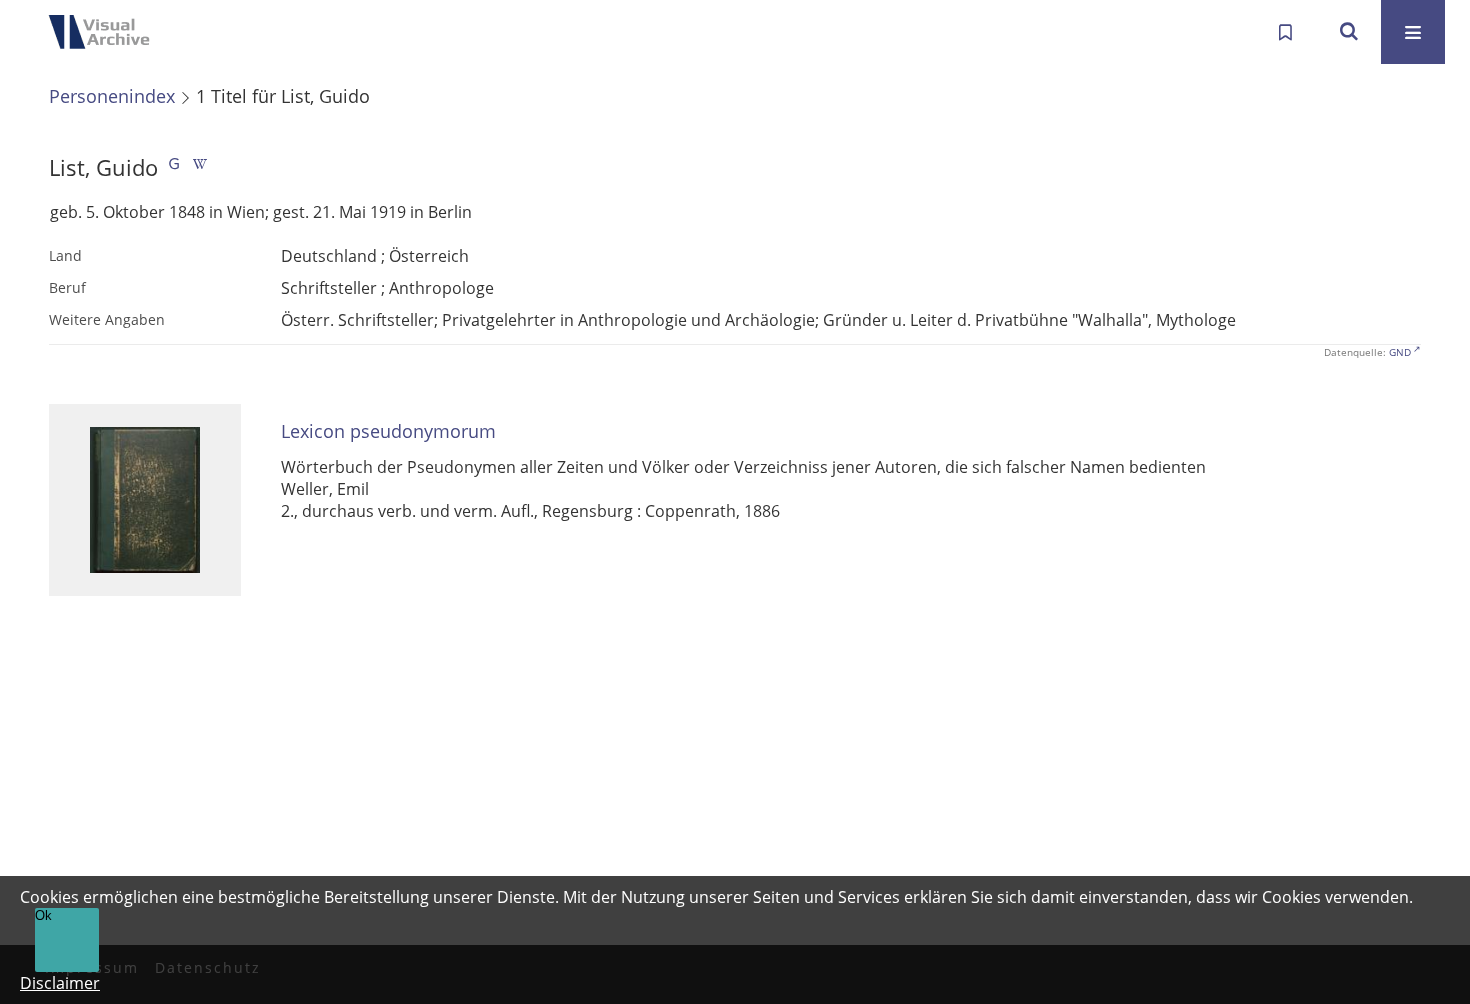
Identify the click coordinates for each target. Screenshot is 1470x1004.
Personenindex (112, 96)
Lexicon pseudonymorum (388, 431)
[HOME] (105, 32)
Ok (43, 915)
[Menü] (1413, 32)
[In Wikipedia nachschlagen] (200, 167)
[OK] (1349, 32)
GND (1400, 352)
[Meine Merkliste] (1285, 32)
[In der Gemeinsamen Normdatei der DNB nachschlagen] (174, 167)
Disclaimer (60, 983)
